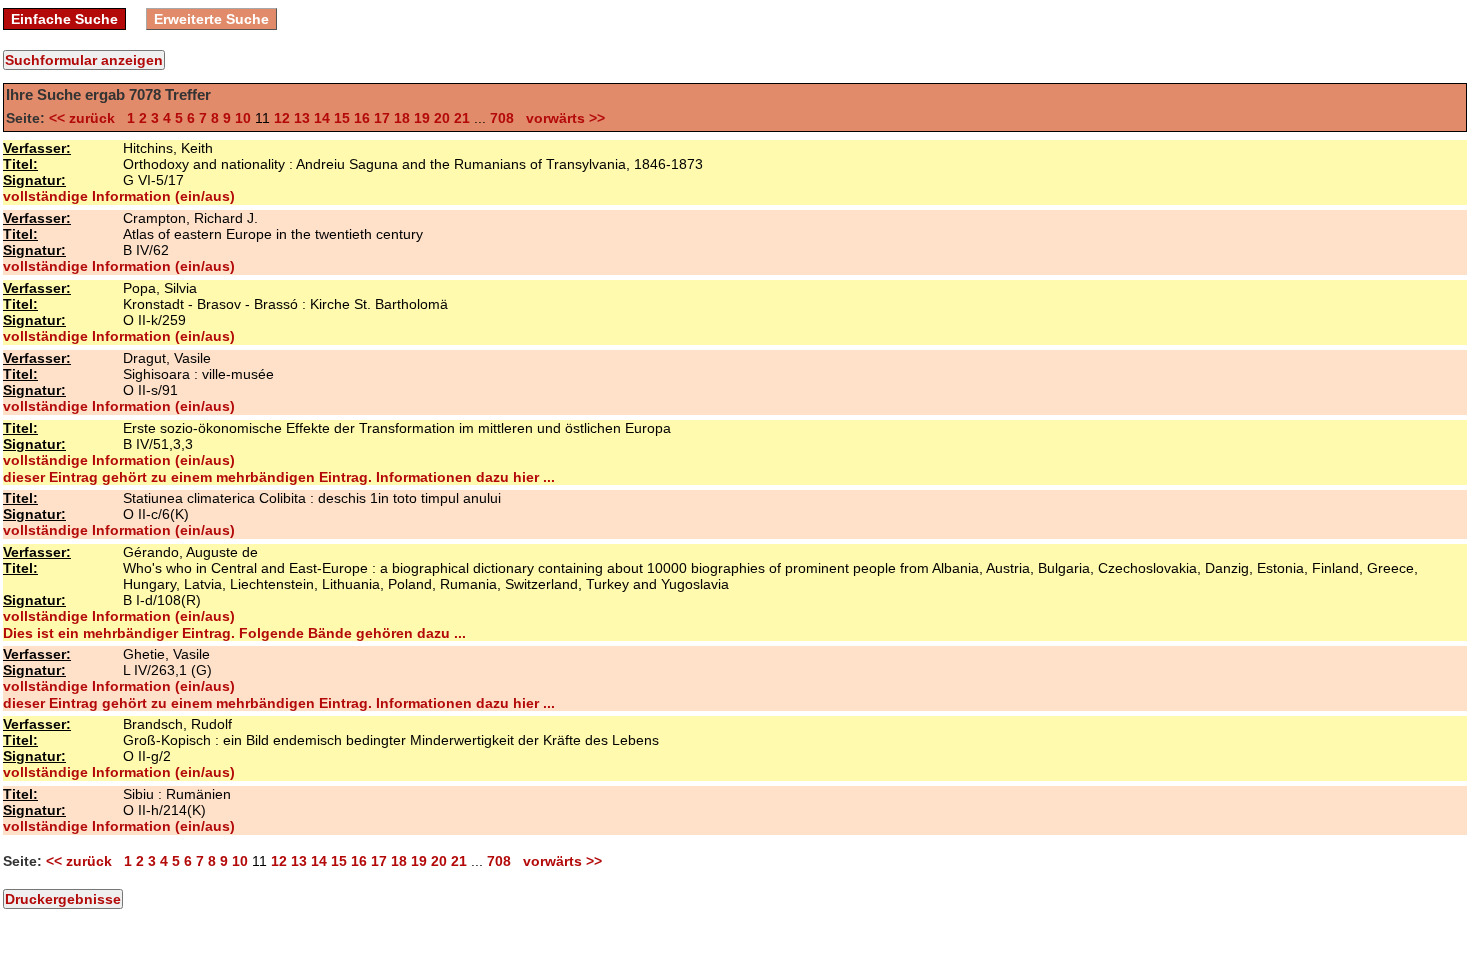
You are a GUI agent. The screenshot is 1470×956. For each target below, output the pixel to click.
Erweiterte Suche (211, 19)
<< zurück (86, 118)
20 (442, 118)
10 (243, 118)
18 (402, 118)
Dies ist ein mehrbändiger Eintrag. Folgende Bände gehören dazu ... (234, 633)
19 (422, 118)
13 (302, 118)
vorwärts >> (561, 118)
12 (282, 118)
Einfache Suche (64, 19)
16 (362, 118)
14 (322, 118)
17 (382, 118)
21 (462, 118)
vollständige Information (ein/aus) (119, 196)
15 (342, 118)
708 (502, 118)
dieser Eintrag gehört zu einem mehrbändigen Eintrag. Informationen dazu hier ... (279, 477)
